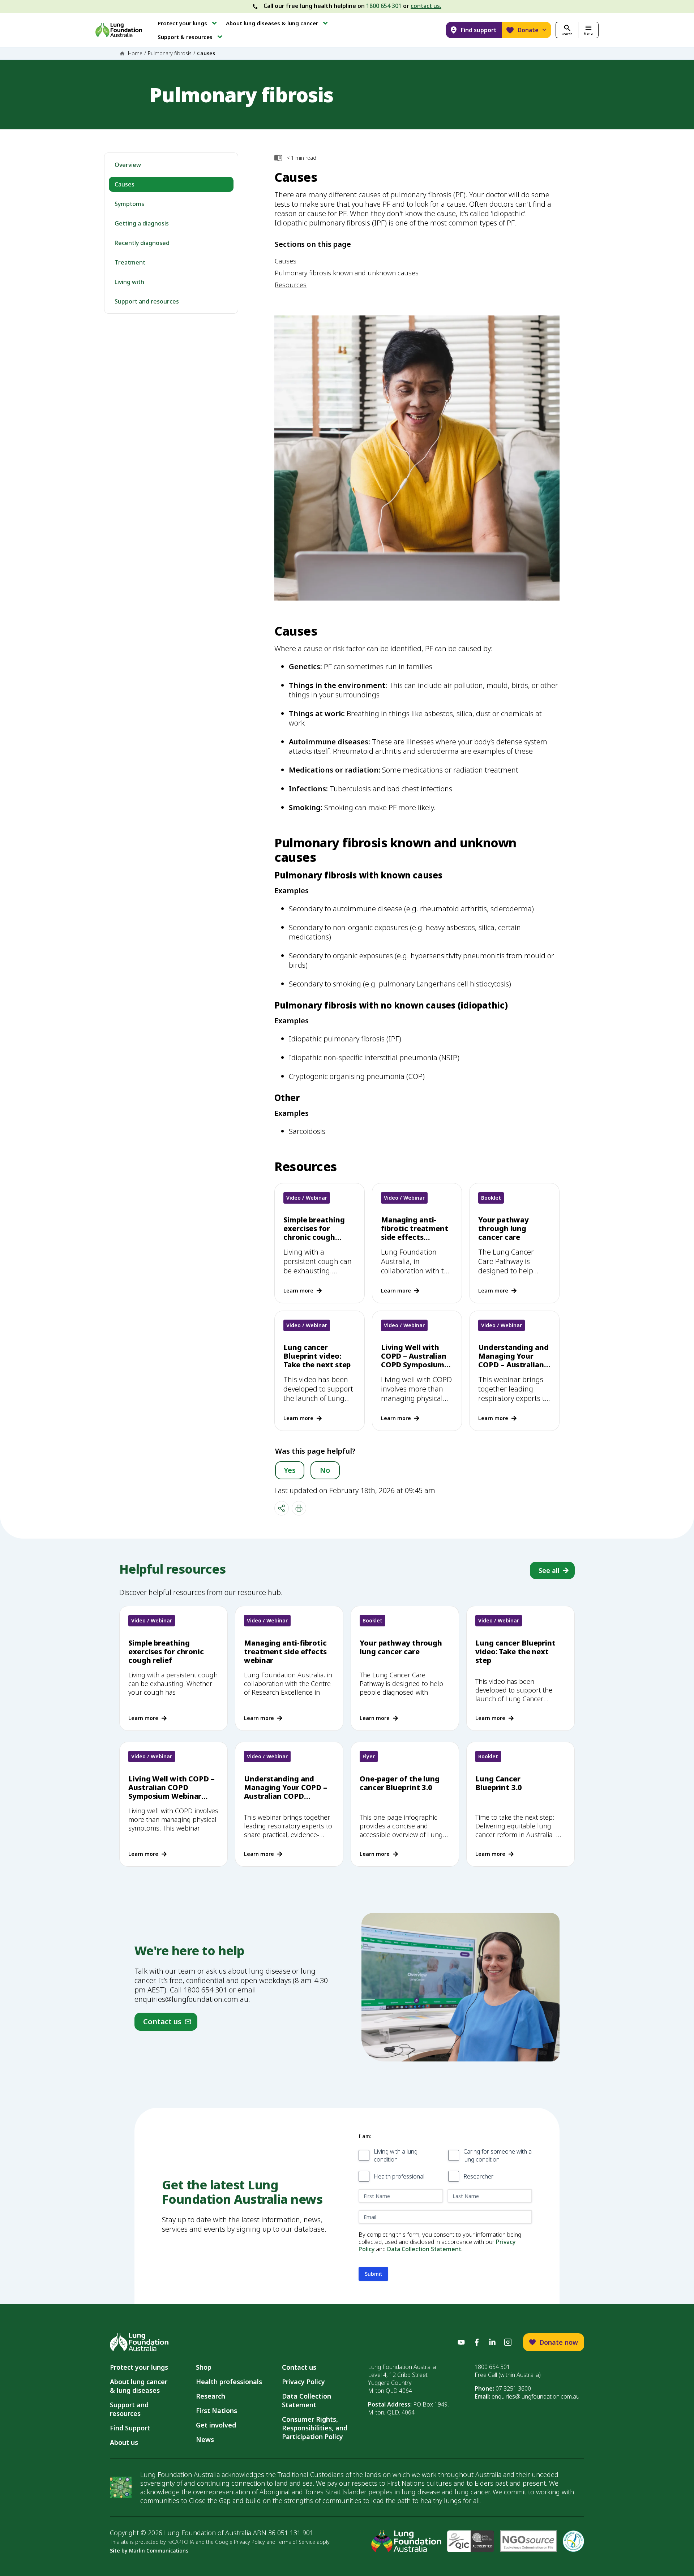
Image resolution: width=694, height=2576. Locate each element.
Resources (291, 285)
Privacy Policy (303, 2382)
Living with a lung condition (396, 2156)
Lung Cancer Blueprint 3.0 (499, 1783)
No (325, 1470)
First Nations (217, 2411)
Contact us (299, 2367)
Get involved (216, 2425)
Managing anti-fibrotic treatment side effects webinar (415, 1233)
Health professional (399, 2176)
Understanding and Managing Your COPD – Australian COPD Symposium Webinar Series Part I (514, 1369)
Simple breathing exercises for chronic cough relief (314, 1233)
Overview (128, 165)
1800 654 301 (384, 6)
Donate (528, 30)
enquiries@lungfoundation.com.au (536, 2396)
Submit (373, 2274)
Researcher (478, 2176)
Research (211, 2396)
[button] (188, 23)
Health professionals (229, 2382)
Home (135, 53)
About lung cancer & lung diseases (140, 2386)
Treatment (130, 262)
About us (124, 2442)
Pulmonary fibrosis (170, 53)
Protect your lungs (139, 2367)
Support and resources (147, 301)
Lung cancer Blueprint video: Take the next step (317, 1356)
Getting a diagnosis (142, 223)
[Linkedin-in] (492, 2342)
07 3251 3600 (513, 2388)
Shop (204, 2367)
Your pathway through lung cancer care (504, 1228)
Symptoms (129, 204)
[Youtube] (461, 2342)
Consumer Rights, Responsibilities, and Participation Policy (315, 2428)
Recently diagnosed (142, 243)
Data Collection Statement (424, 2249)
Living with (129, 282)
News (205, 2439)
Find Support (130, 2428)
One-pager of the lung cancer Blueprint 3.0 (400, 1783)
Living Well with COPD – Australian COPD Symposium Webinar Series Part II (416, 1365)
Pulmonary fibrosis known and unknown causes (347, 273)
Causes (125, 184)
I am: (365, 2136)
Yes (290, 1470)
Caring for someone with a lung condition (498, 2156)
